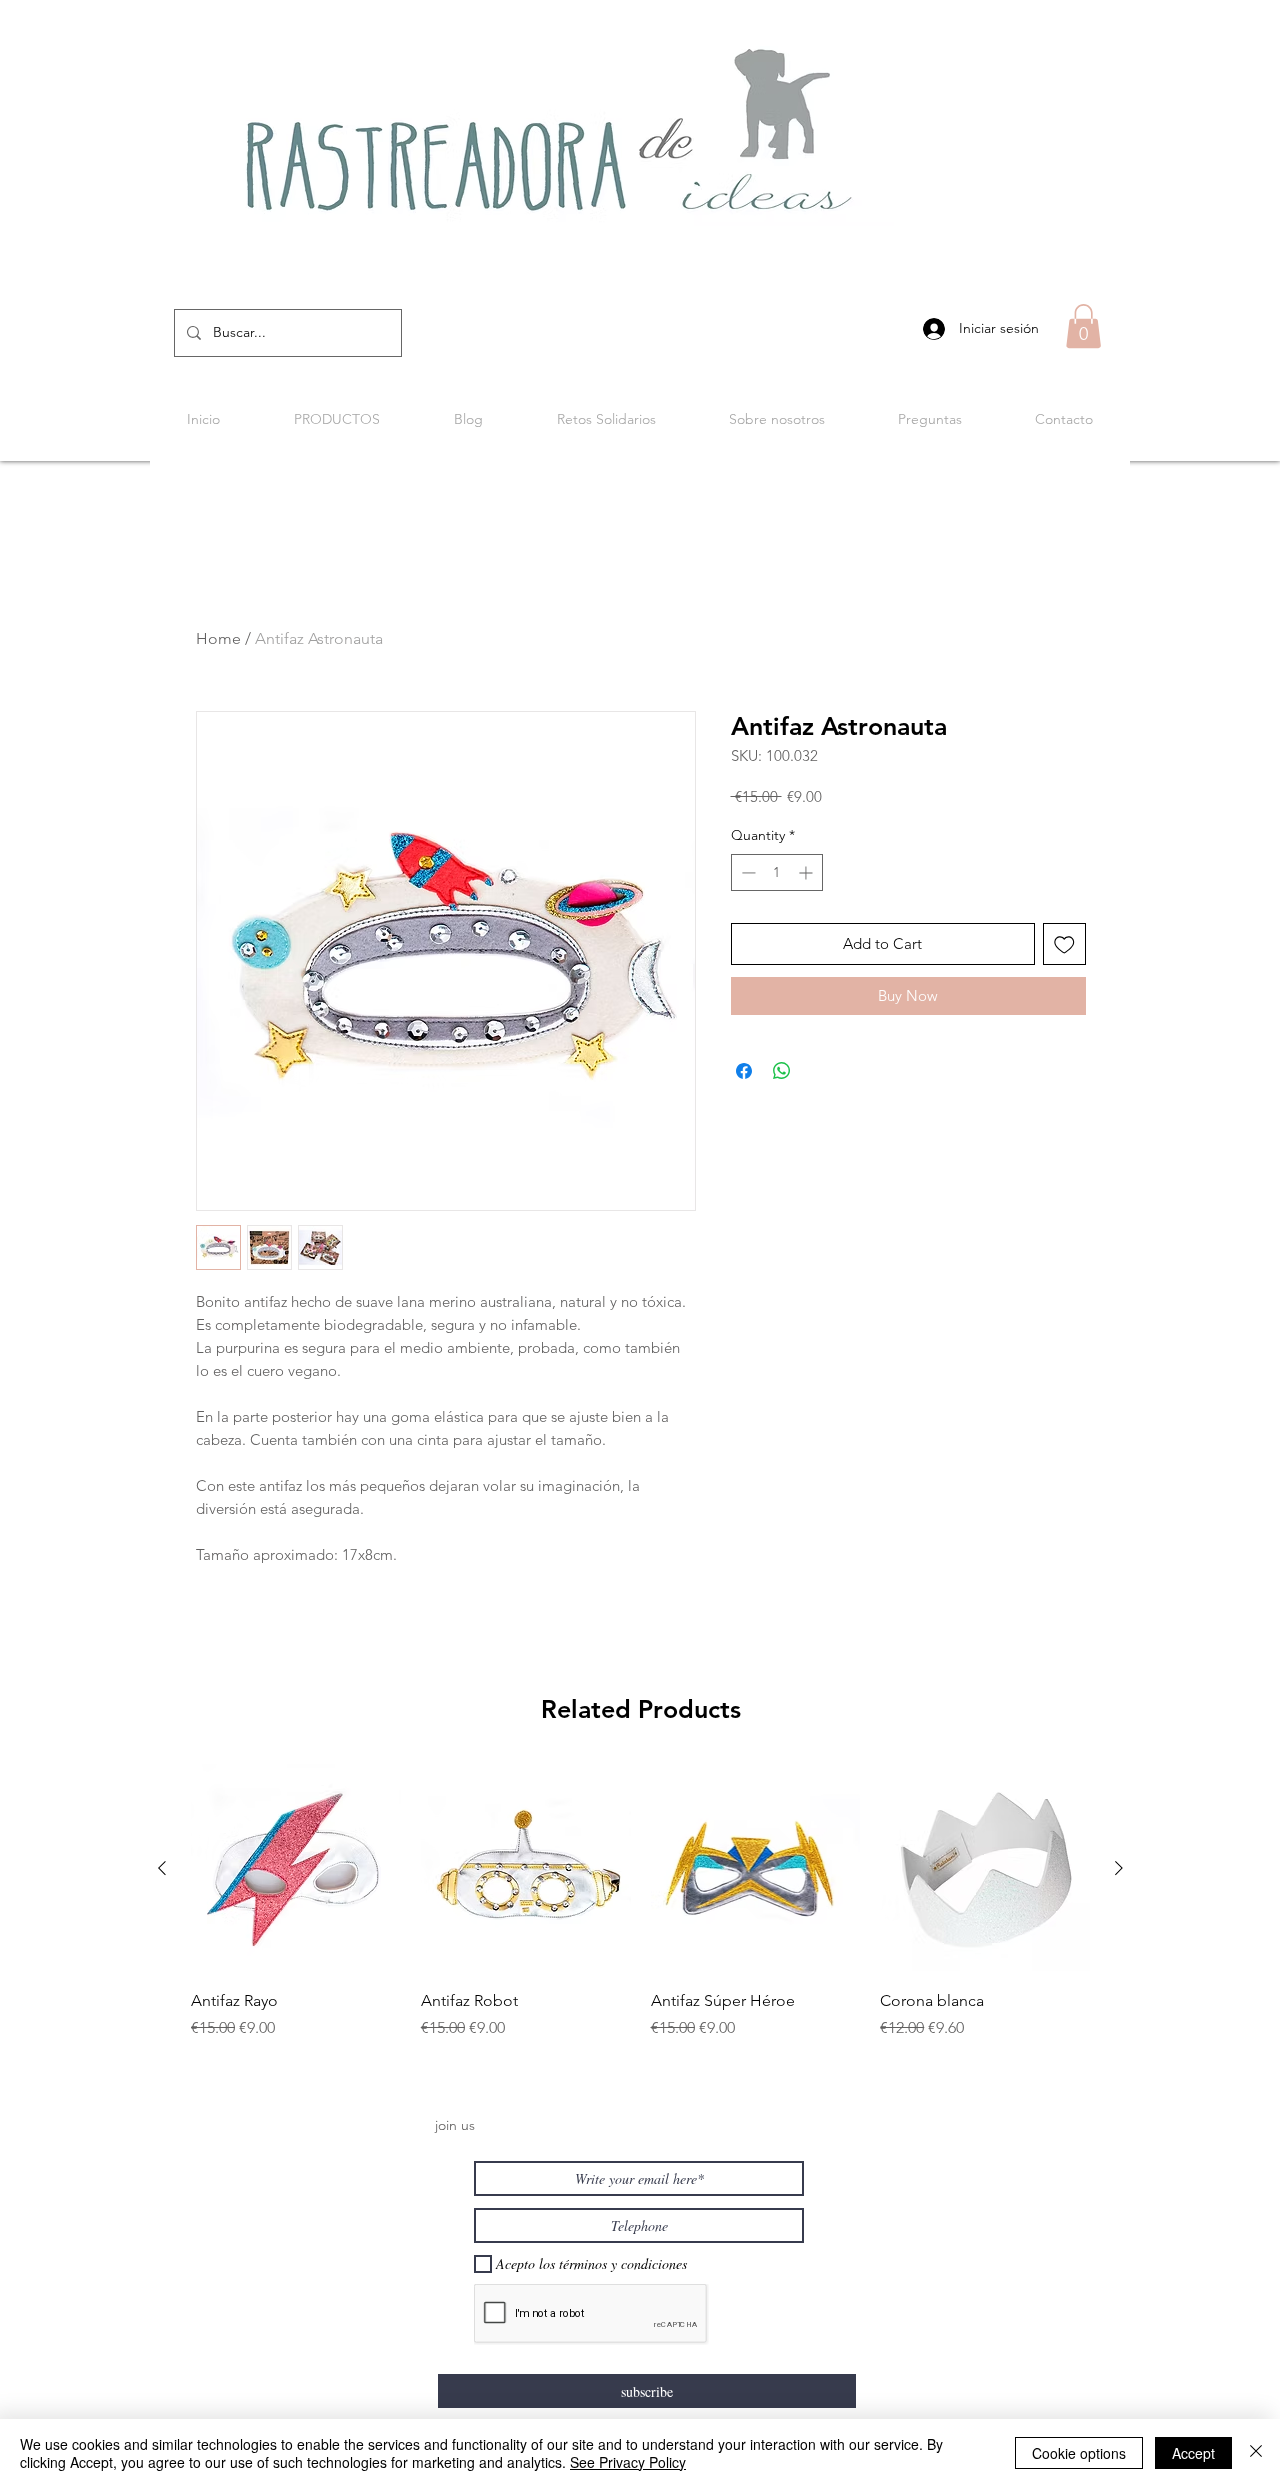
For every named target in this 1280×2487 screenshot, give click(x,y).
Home (218, 638)
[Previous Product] (162, 1868)
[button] (1083, 326)
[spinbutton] (777, 872)
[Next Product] (1119, 1868)
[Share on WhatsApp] (782, 1071)
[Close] (1256, 2453)
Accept (1193, 2453)
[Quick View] (296, 1869)
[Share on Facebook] (744, 1071)
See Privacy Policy (628, 2462)
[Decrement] (746, 872)
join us (455, 2125)
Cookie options (1079, 2453)
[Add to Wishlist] (1064, 944)
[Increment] (807, 872)
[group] (640, 1913)
